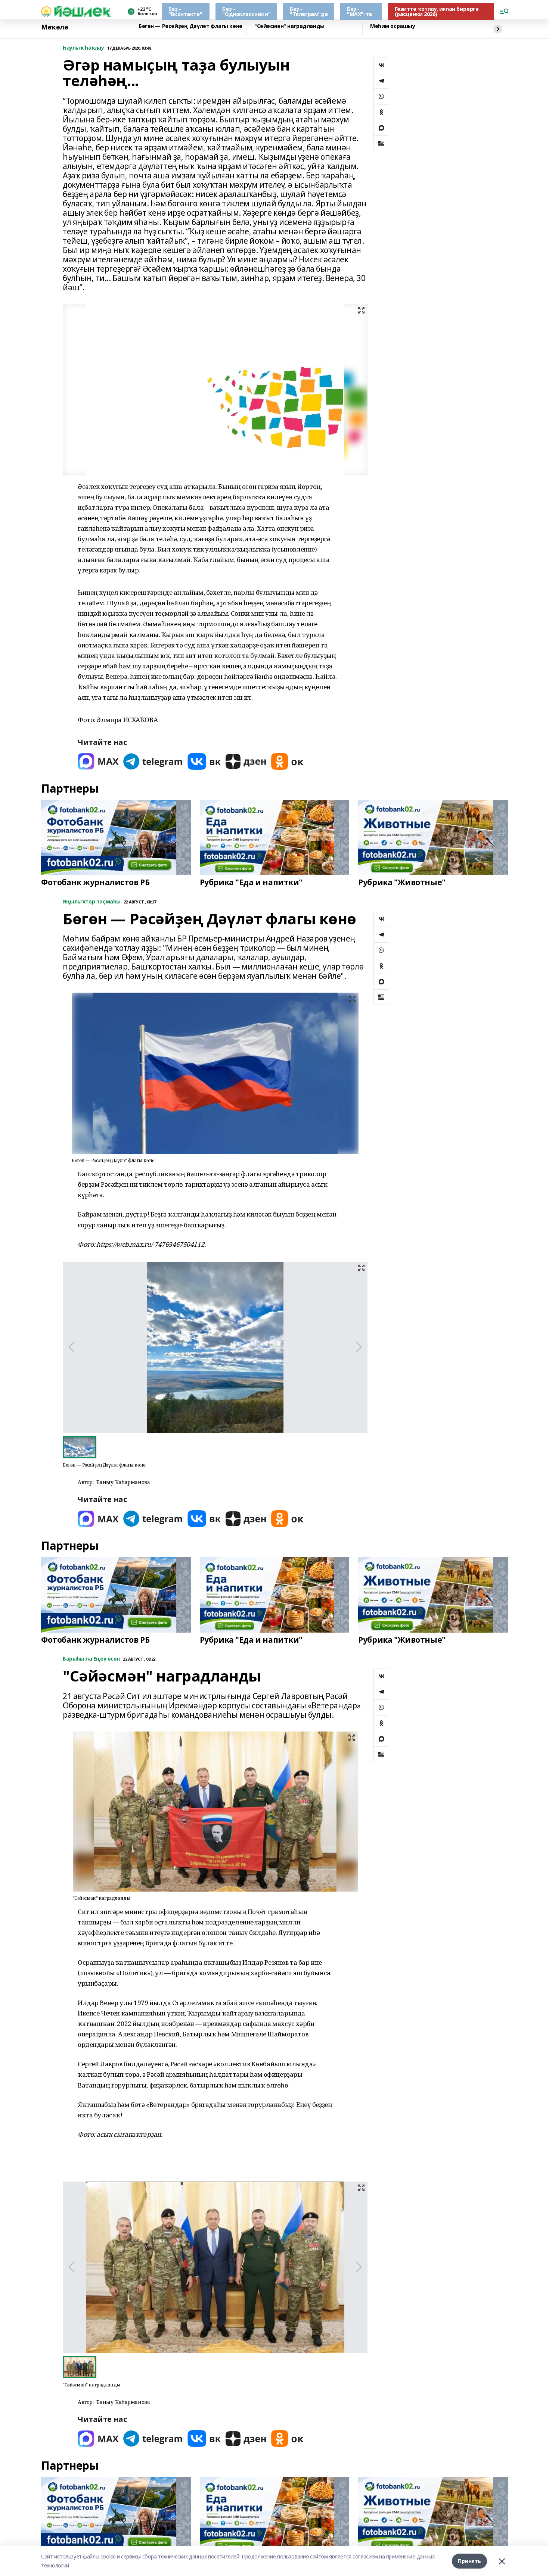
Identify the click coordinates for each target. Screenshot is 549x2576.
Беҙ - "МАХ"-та (359, 11)
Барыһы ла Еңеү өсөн (91, 1659)
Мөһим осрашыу (393, 26)
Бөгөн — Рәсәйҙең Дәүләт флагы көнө (190, 26)
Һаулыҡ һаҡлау (83, 48)
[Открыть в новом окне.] (98, 761)
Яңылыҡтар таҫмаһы (92, 902)
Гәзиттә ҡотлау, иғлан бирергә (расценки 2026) (437, 11)
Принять (469, 2561)
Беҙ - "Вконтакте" (185, 11)
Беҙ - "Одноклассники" (246, 11)
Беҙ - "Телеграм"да (309, 11)
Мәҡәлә (55, 27)
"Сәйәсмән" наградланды (289, 26)
